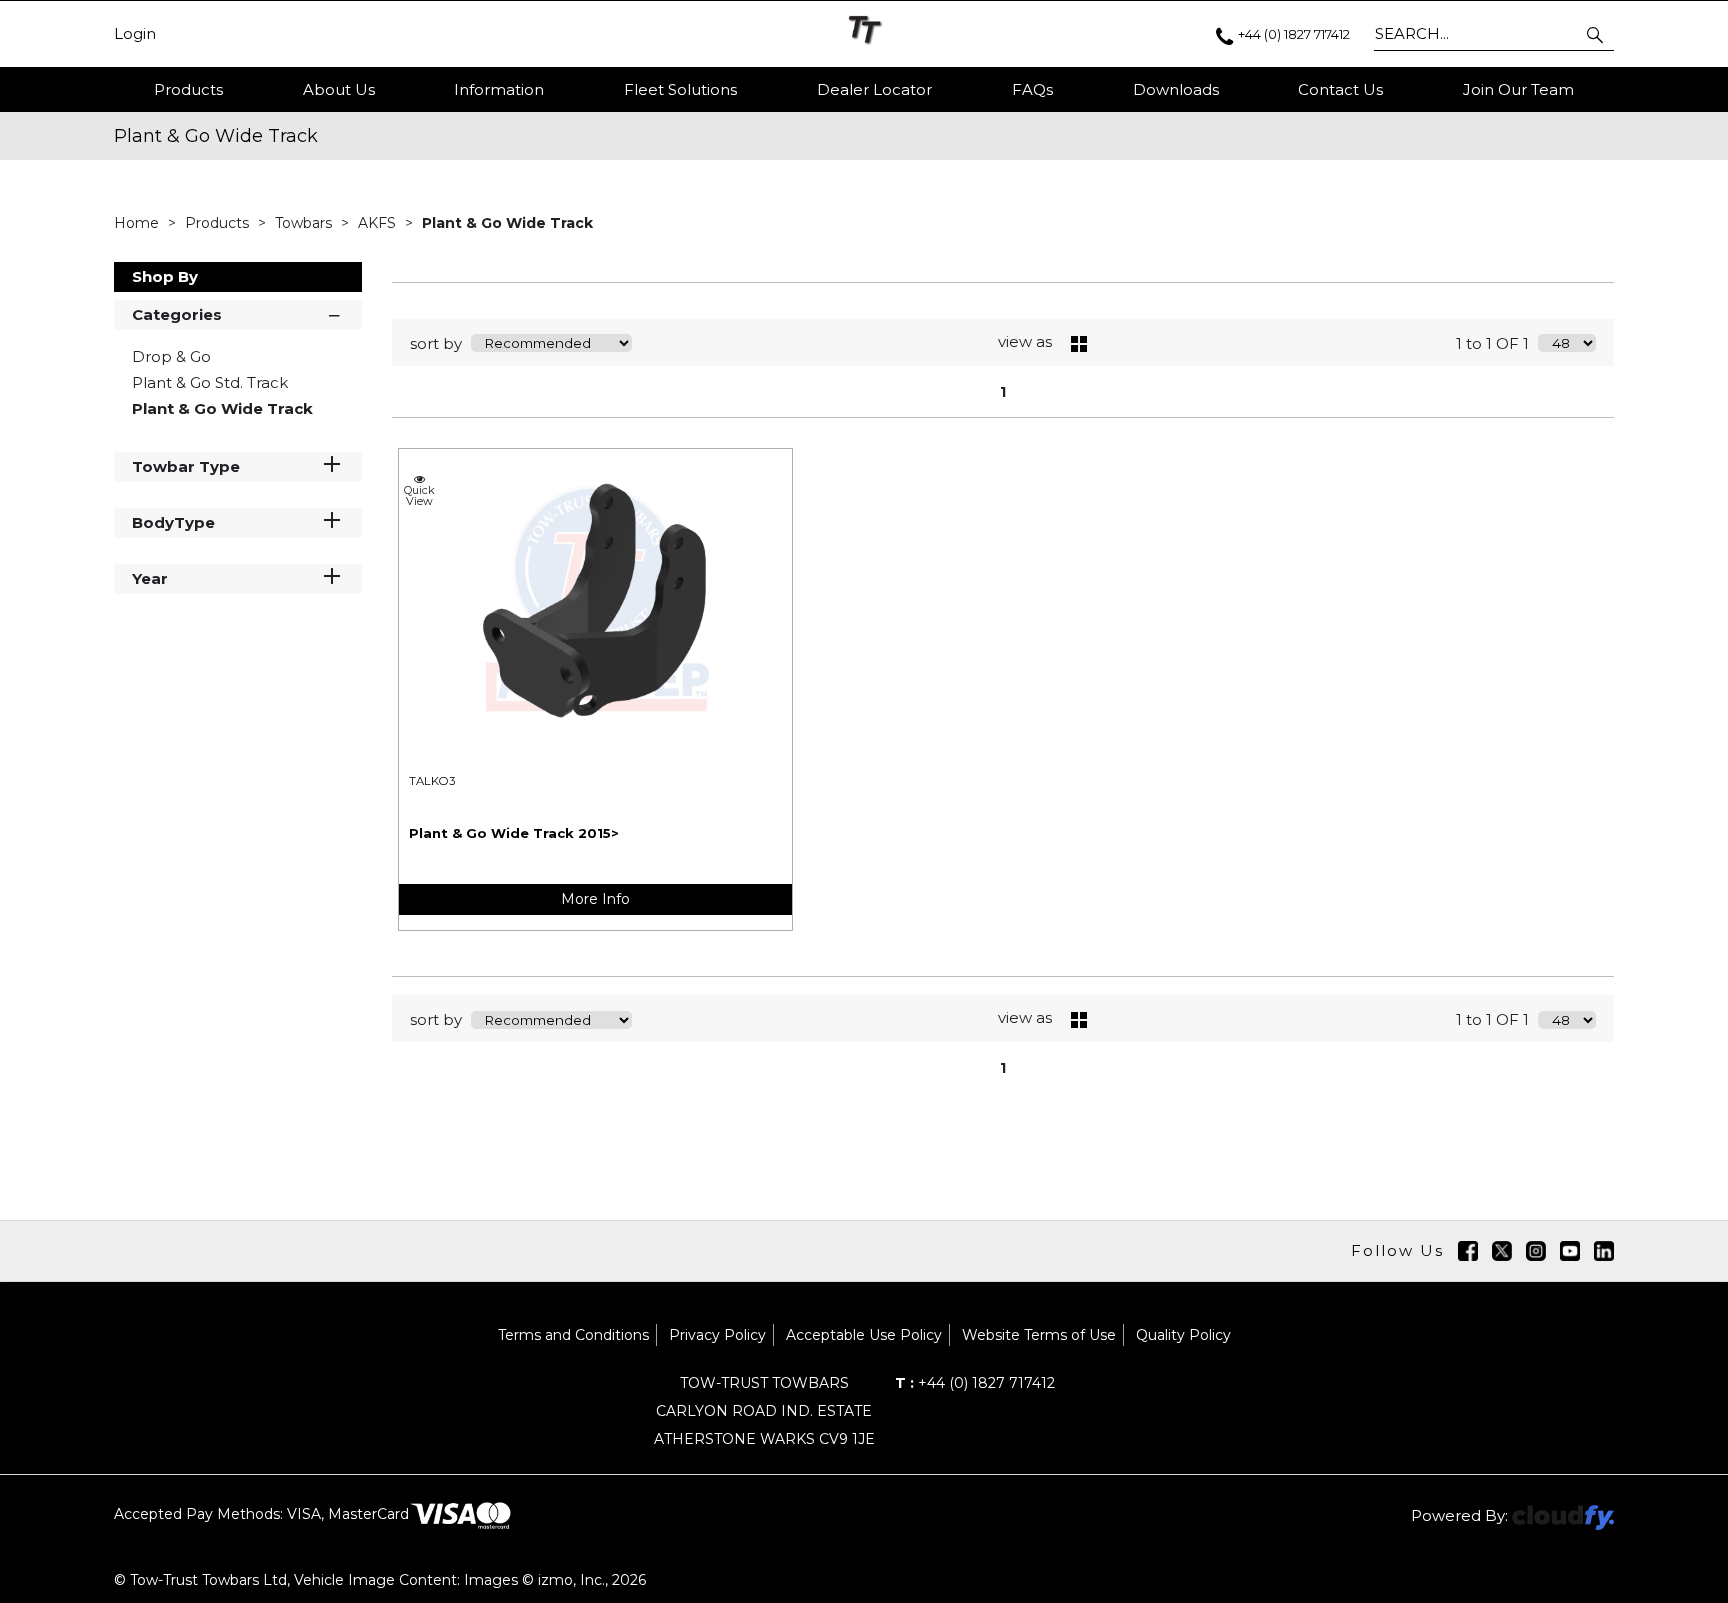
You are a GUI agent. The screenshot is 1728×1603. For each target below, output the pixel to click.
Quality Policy (1183, 1335)
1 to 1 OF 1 (1492, 343)
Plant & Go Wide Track (507, 223)
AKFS (379, 223)
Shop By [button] (165, 276)
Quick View (419, 495)
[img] (1468, 1251)
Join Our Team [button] (1518, 89)
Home (138, 223)
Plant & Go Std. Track (210, 382)
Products (188, 89)
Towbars (305, 223)
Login (135, 34)
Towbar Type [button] (186, 466)
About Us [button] (339, 89)
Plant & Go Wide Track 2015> (514, 833)
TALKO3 (432, 781)
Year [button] (150, 578)
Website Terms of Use (1039, 1335)
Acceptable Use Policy (864, 1335)
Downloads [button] (1176, 89)
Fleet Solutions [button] (680, 89)
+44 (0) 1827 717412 (975, 1383)
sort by (436, 343)
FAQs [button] (1032, 89)
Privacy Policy (717, 1335)
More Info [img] (595, 899)
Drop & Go (171, 356)
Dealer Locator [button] (874, 89)
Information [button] (499, 89)
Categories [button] (177, 314)
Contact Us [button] (1340, 89)
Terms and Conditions (573, 1335)
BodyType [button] (173, 522)
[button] (1596, 34)
